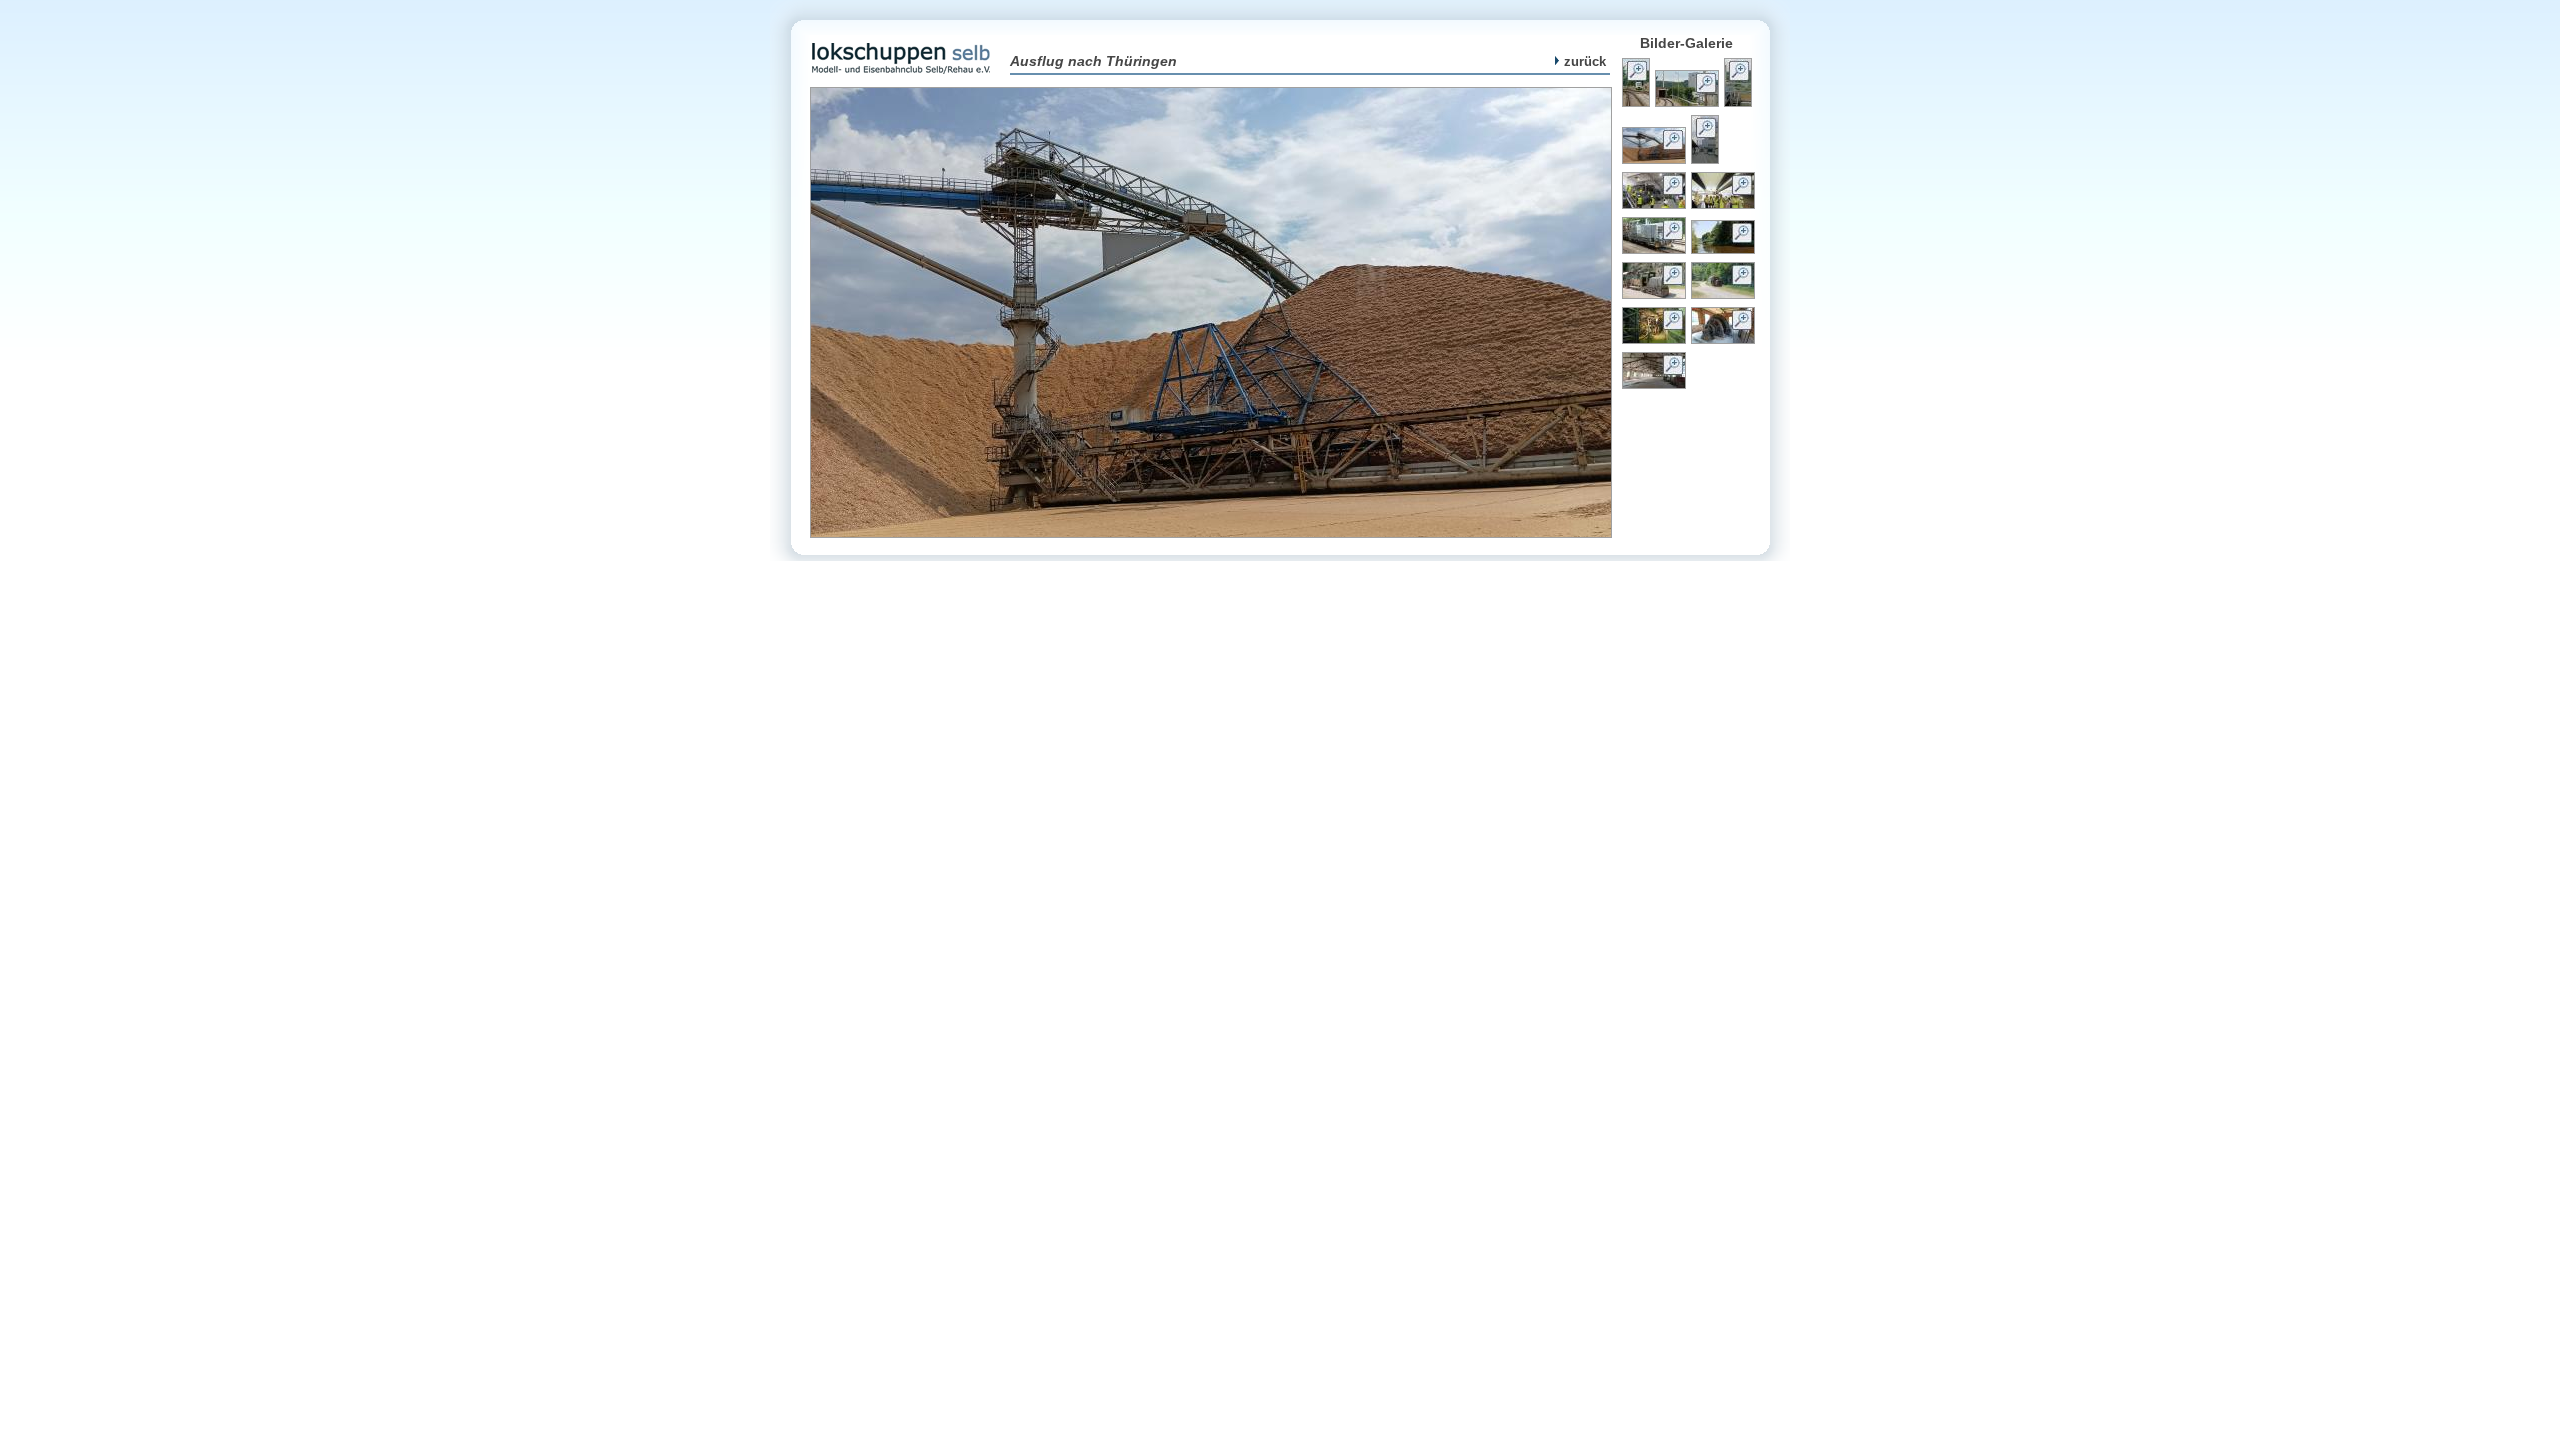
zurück (1585, 61)
